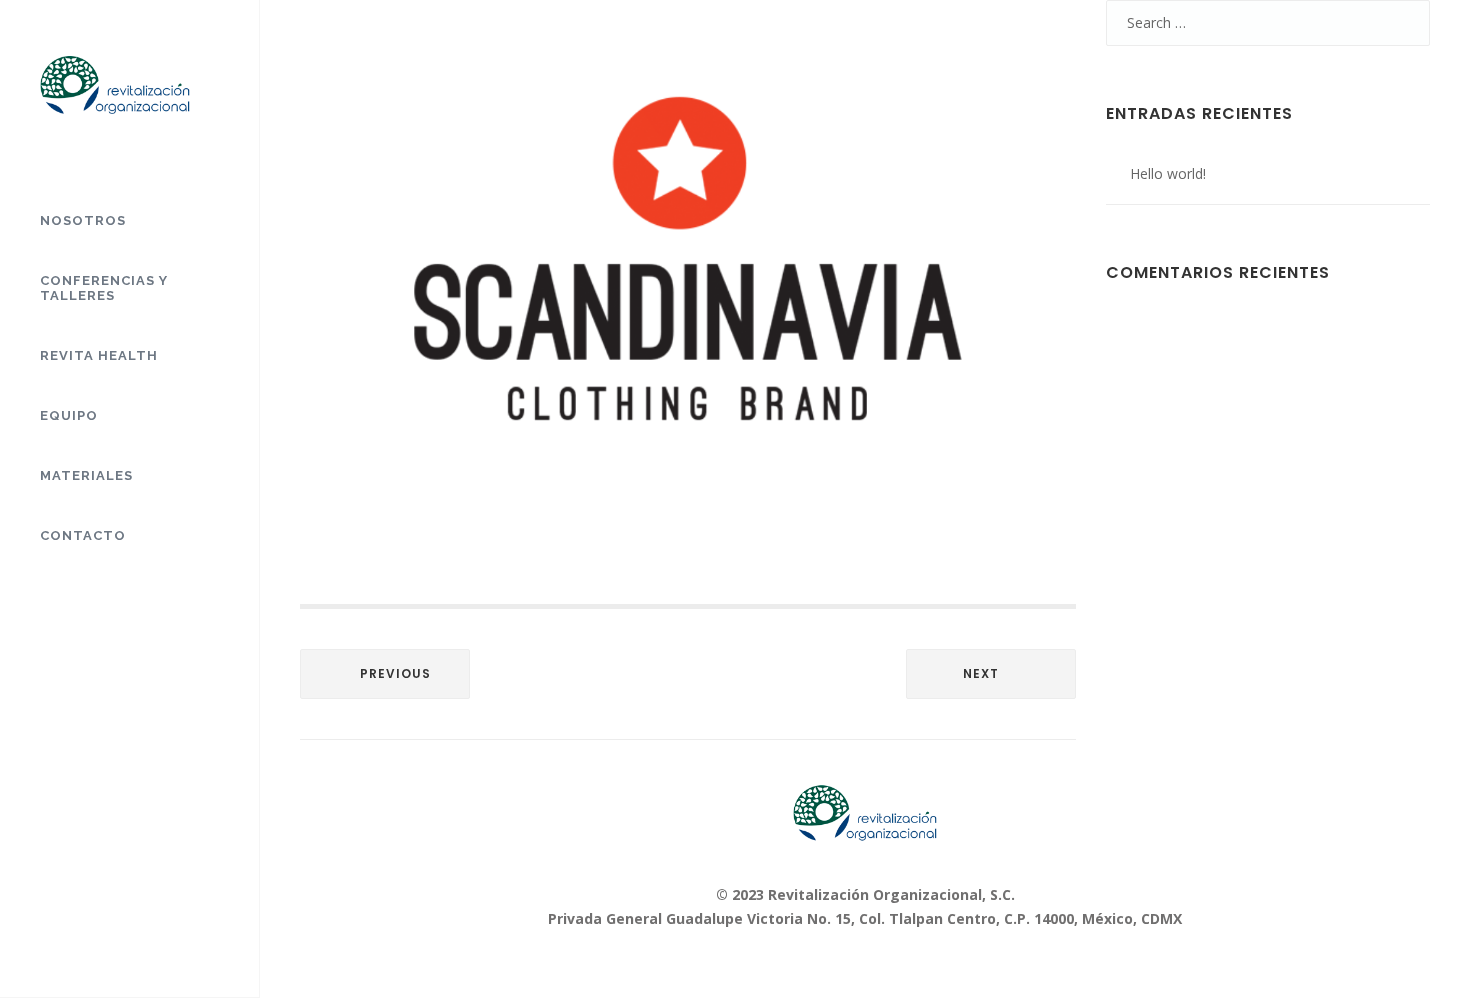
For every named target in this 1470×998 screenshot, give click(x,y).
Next (981, 673)
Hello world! (1168, 173)
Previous (395, 673)
